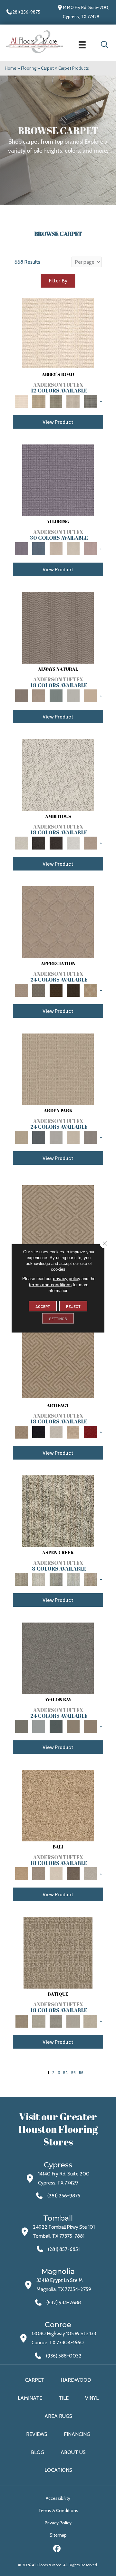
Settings (58, 1318)
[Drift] (73, 1137)
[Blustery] (73, 695)
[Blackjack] (39, 1431)
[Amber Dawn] (58, 1805)
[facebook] (57, 2549)
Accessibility (58, 2498)
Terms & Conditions (58, 2510)
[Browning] (73, 990)
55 (73, 2072)
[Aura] (58, 332)
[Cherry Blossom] (90, 1431)
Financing (77, 2434)
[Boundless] (56, 401)
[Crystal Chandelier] (90, 2021)
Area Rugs (58, 2416)
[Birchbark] (73, 548)
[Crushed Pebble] (73, 2021)
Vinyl (92, 2398)
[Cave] (73, 1873)
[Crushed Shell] (90, 1873)
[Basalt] (56, 548)
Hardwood (76, 2380)
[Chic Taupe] (73, 401)
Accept (43, 1306)
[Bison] (56, 990)
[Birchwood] (58, 1216)
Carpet (47, 68)
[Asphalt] (58, 1658)
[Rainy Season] (73, 1579)
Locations (58, 2470)
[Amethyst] (58, 480)
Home (11, 68)
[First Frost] (73, 842)
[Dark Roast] (56, 842)
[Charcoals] (39, 842)
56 (81, 2072)
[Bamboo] (39, 401)
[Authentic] (58, 1069)
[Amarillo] (58, 921)
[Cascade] (56, 1431)
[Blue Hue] (39, 1137)
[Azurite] (39, 548)
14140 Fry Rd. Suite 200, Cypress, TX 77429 (86, 12)
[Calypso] (39, 1726)
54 (66, 2072)
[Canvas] (58, 774)
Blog (38, 2452)
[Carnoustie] (90, 990)
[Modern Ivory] (39, 1579)
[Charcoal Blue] (56, 1726)
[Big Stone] (39, 1873)
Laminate (30, 2398)
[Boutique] (90, 695)
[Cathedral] (56, 2021)
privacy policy (67, 1278)
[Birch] (56, 1873)
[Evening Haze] (90, 1137)
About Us (73, 2452)
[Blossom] (90, 548)
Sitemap (58, 2535)
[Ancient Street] (39, 2021)
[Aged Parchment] (58, 1952)
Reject (73, 1306)
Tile (64, 2398)
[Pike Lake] (56, 1579)
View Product (58, 422)
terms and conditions (50, 1284)
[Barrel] (58, 627)
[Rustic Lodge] (90, 1579)
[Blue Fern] (56, 695)
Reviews (37, 2434)
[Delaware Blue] (90, 401)
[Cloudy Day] (56, 1137)
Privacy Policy (58, 2523)
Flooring (29, 68)
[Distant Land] (90, 1726)
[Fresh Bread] (90, 842)
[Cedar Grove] (58, 1511)
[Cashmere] (73, 1431)
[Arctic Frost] (39, 990)
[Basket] (39, 695)
